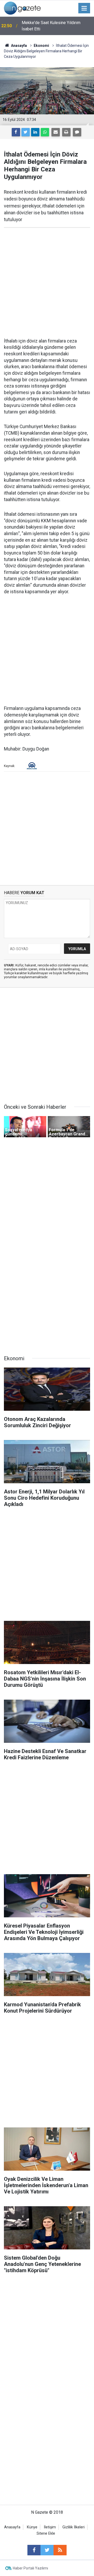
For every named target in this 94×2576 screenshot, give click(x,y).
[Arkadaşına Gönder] (56, 132)
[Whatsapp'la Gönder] (45, 132)
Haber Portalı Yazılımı (30, 2568)
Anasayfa (12, 2527)
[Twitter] (26, 132)
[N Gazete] (22, 8)
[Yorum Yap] (77, 132)
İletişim (50, 2527)
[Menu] (84, 8)
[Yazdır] (66, 132)
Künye (32, 2527)
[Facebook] (16, 132)
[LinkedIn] (35, 132)
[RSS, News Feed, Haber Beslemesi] (60, 2550)
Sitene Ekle (46, 2533)
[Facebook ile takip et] (34, 2550)
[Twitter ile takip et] (47, 2550)
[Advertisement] (47, 283)
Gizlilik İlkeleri (74, 2527)
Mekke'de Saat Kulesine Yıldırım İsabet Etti (51, 26)
